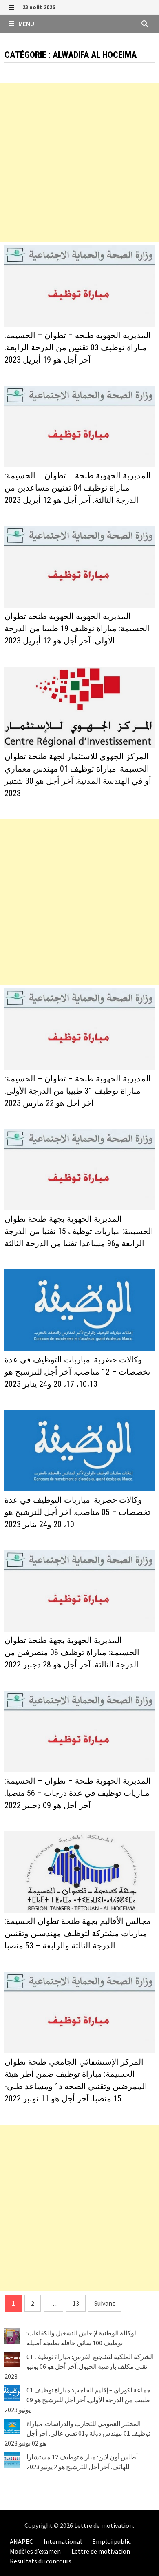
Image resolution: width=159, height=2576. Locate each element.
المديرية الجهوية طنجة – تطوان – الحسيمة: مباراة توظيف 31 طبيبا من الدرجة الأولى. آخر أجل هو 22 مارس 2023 (78, 1091)
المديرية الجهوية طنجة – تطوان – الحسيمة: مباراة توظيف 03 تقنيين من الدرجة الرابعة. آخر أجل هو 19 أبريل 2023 (78, 347)
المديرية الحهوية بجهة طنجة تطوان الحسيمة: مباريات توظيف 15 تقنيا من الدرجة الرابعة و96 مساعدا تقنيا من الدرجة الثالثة (79, 1231)
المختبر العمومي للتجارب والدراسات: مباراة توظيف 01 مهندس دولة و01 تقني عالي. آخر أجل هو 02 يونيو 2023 (77, 2433)
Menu (26, 24)
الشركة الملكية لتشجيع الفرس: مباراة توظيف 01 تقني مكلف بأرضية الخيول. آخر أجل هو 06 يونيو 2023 (79, 2366)
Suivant (105, 2303)
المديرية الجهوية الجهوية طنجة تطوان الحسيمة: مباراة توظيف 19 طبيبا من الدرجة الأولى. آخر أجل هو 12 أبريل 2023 (77, 628)
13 (76, 2303)
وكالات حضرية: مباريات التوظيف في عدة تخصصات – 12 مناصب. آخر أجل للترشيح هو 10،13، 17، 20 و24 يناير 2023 (77, 1372)
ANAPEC (21, 2541)
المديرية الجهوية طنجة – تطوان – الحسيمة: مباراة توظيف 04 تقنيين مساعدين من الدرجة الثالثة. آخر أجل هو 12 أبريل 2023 (78, 488)
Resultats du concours (41, 2561)
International (63, 2541)
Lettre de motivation (104, 2525)
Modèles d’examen (35, 2551)
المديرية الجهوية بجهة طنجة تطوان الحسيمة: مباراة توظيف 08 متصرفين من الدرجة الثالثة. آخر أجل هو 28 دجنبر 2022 (72, 1652)
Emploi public (112, 2541)
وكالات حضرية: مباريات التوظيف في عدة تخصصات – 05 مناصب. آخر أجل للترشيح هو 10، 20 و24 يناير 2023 (77, 1512)
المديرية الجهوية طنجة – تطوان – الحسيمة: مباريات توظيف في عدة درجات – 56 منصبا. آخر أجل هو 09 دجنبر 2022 (78, 1793)
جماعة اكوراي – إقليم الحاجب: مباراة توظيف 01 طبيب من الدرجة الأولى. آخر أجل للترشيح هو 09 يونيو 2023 (78, 2400)
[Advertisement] (79, 163)
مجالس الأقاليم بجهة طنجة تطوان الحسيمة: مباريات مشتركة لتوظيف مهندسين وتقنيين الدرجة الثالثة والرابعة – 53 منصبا (78, 1933)
